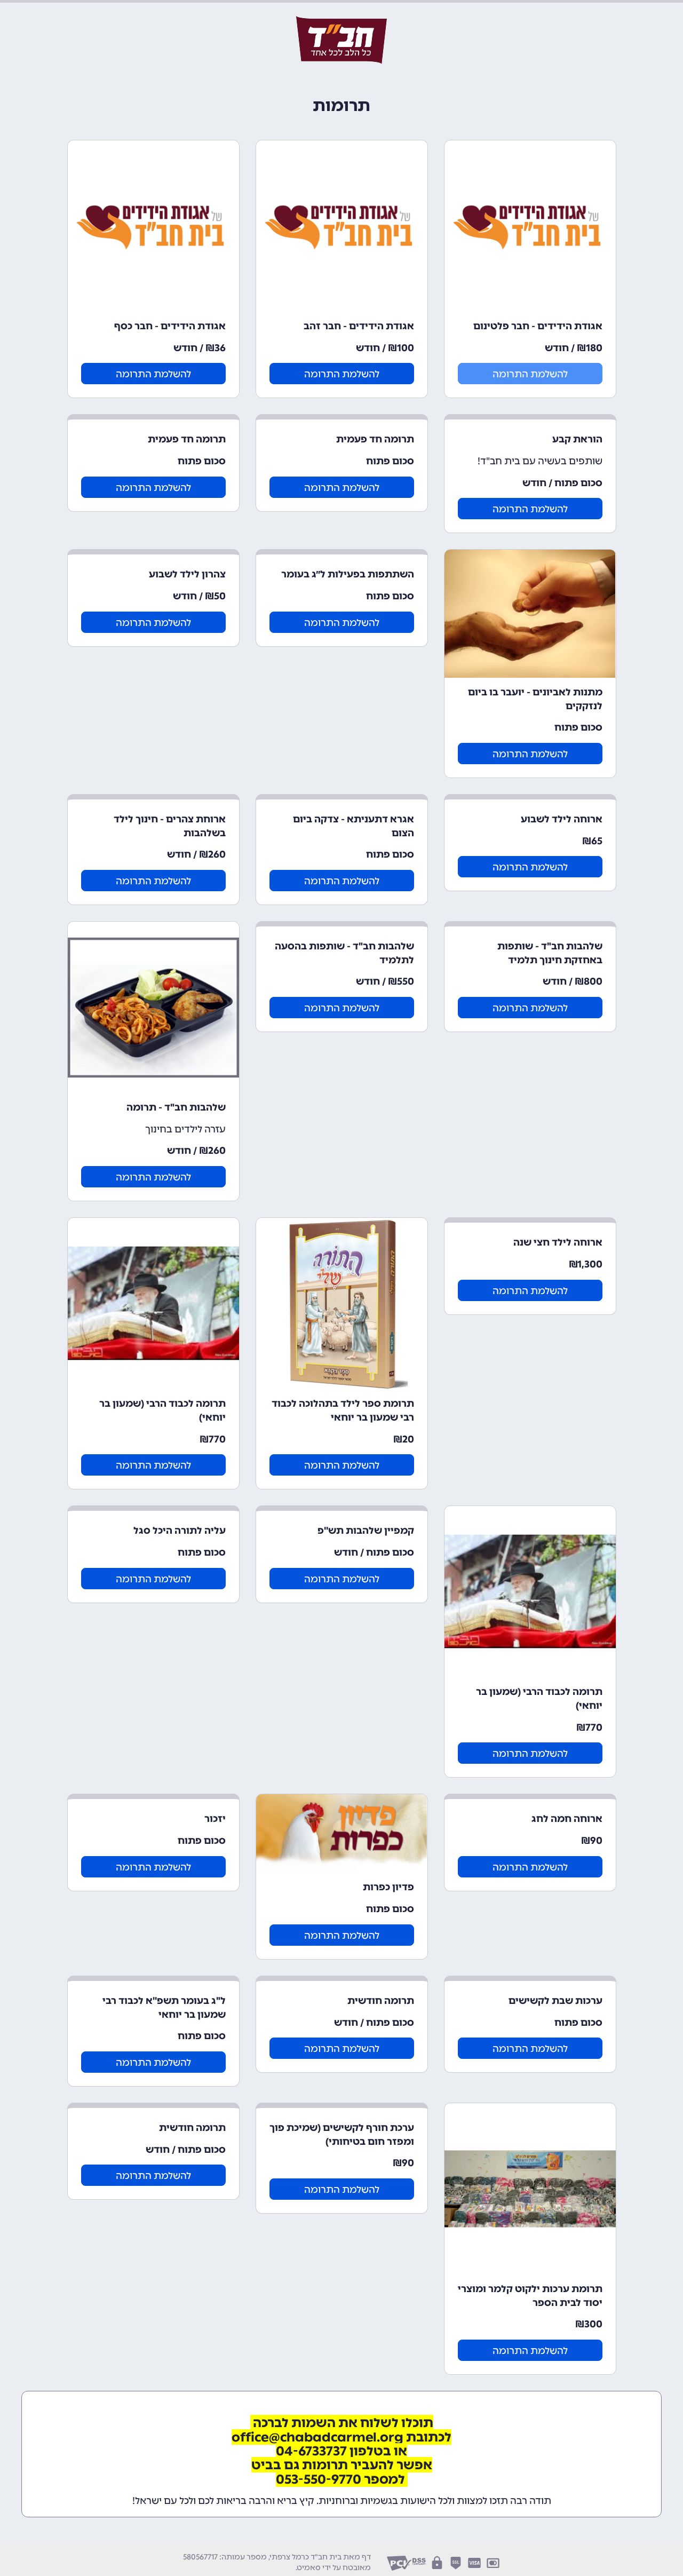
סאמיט (309, 2568)
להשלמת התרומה (530, 374)
